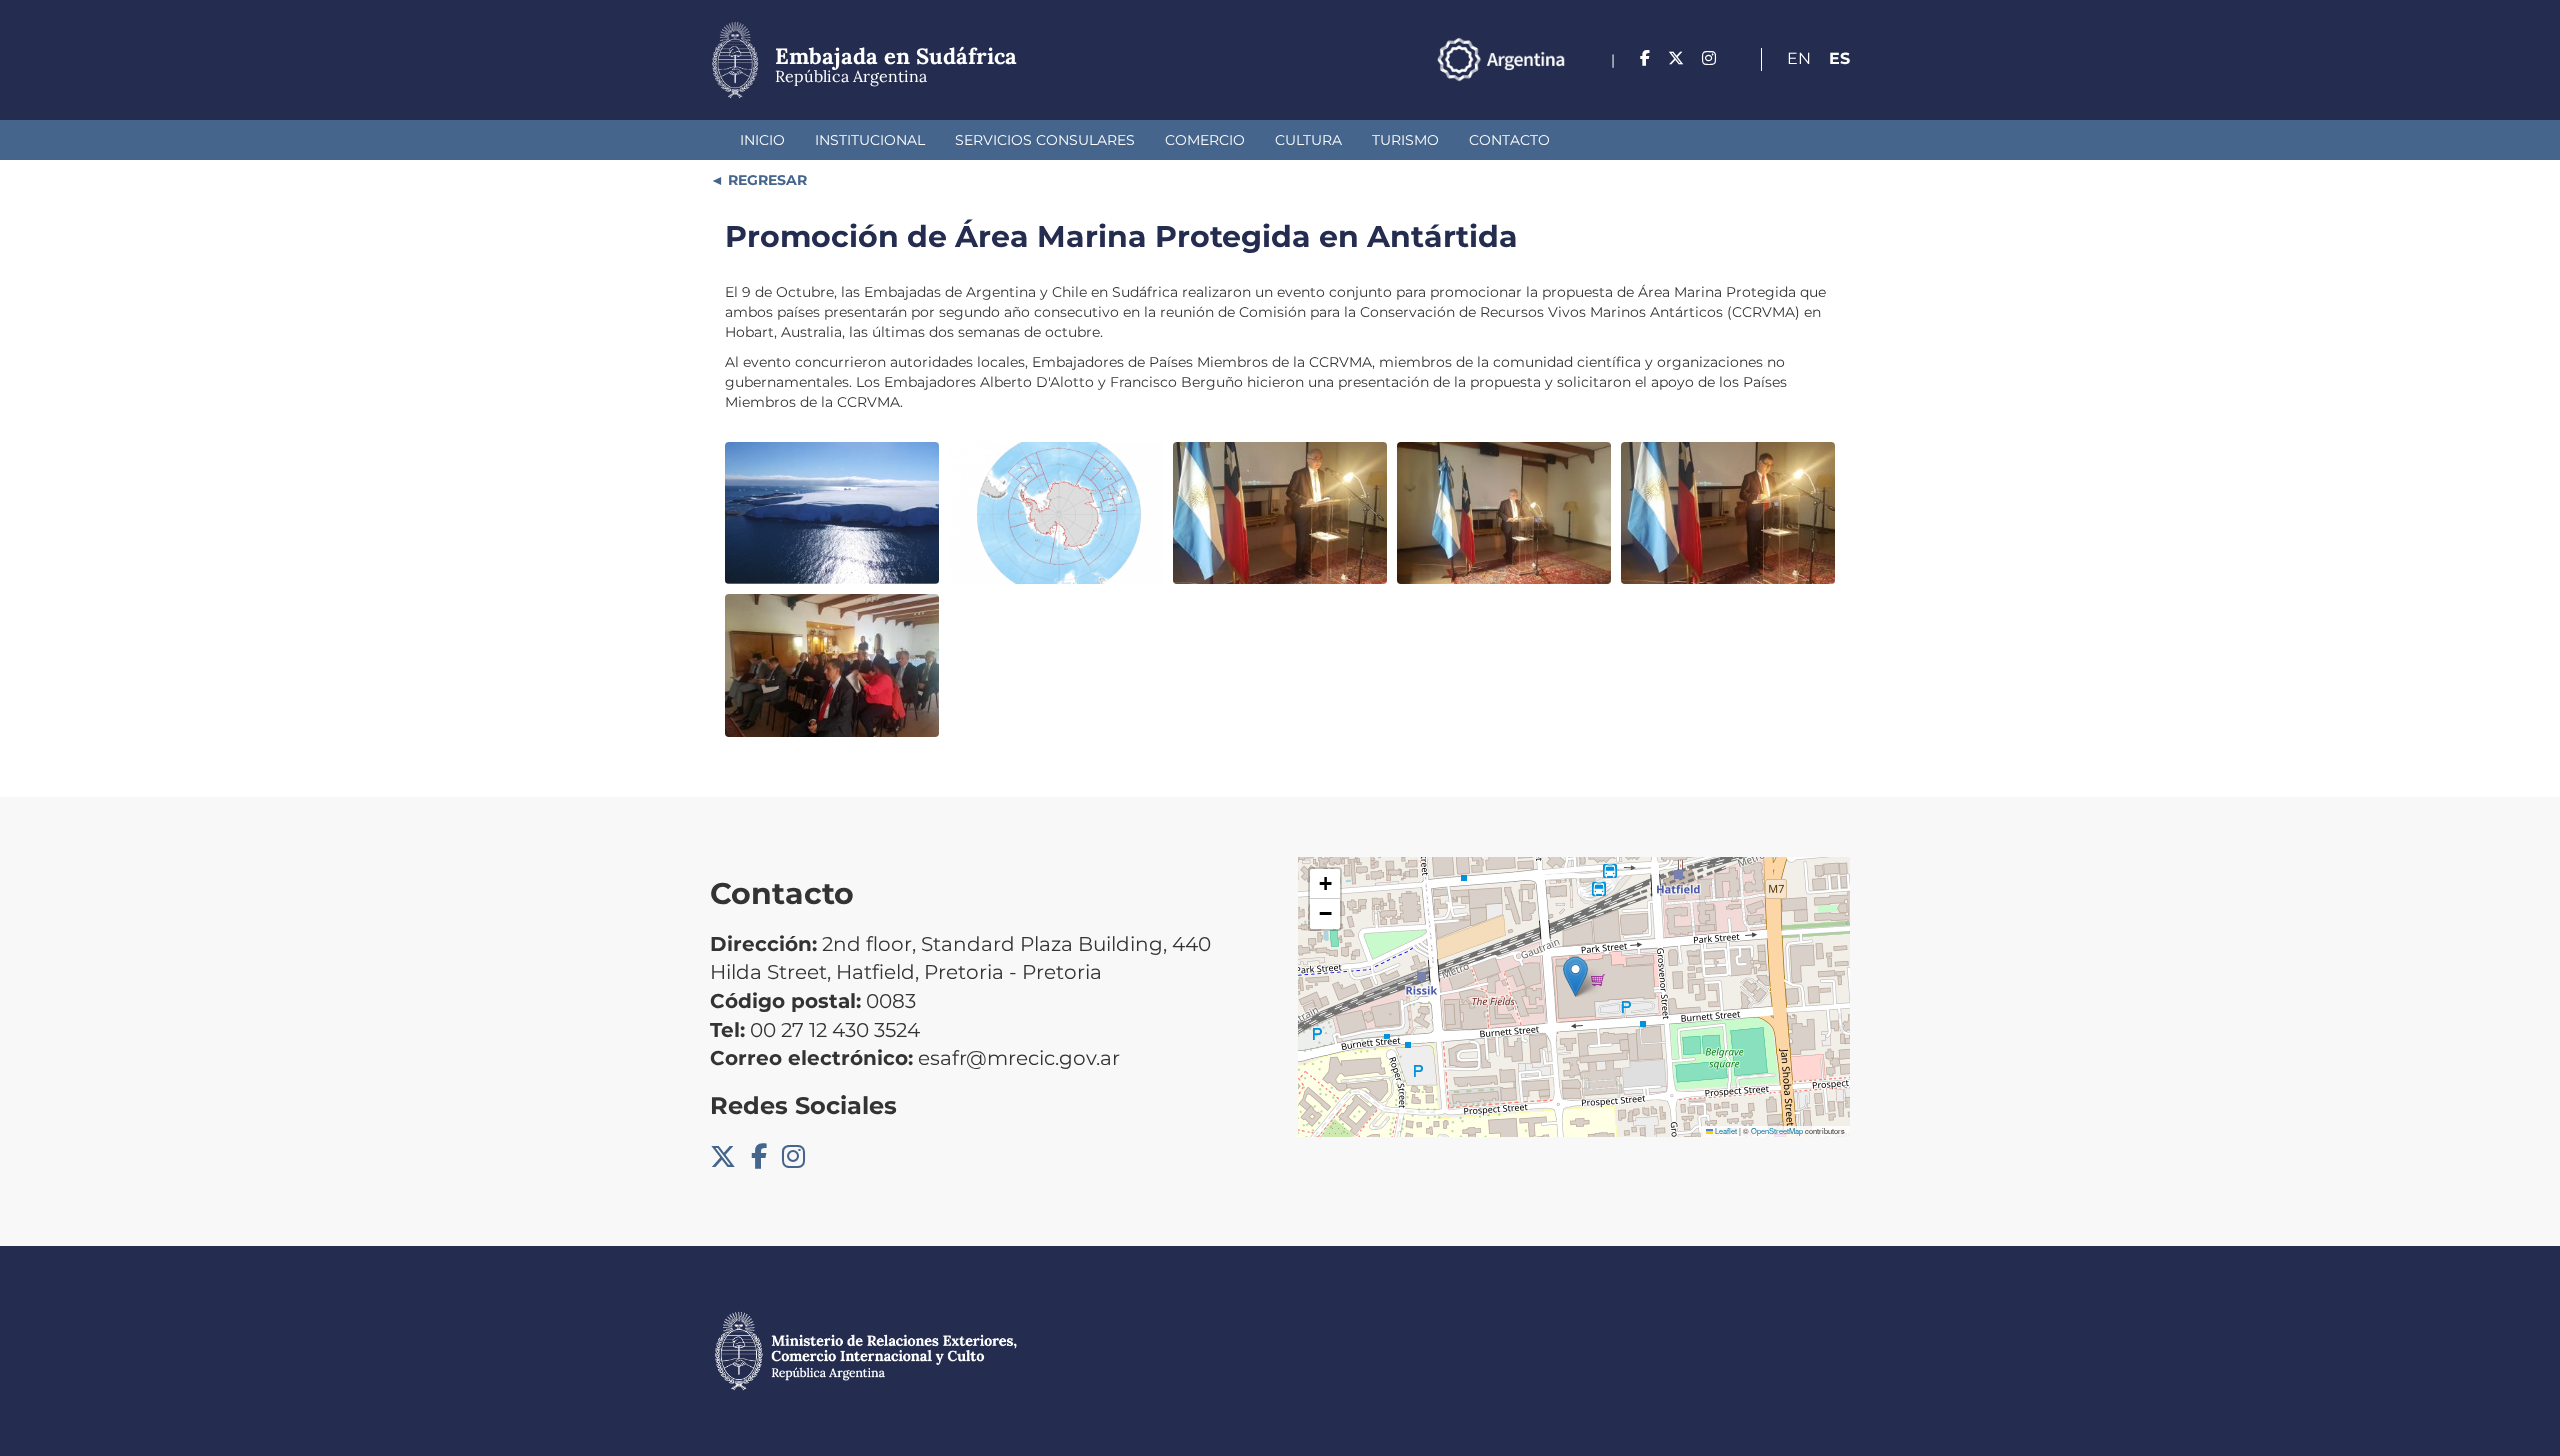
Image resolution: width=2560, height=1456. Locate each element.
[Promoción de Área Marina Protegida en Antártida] (832, 513)
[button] (1575, 976)
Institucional (870, 140)
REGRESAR (765, 180)
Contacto (1509, 140)
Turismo (1405, 140)
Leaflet (1725, 1130)
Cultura (1308, 140)
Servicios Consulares (1045, 140)
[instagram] (1709, 58)
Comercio (1205, 140)
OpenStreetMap (1777, 1130)
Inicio (762, 140)
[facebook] (1645, 58)
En (1799, 58)
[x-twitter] (1676, 58)
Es (1839, 58)
